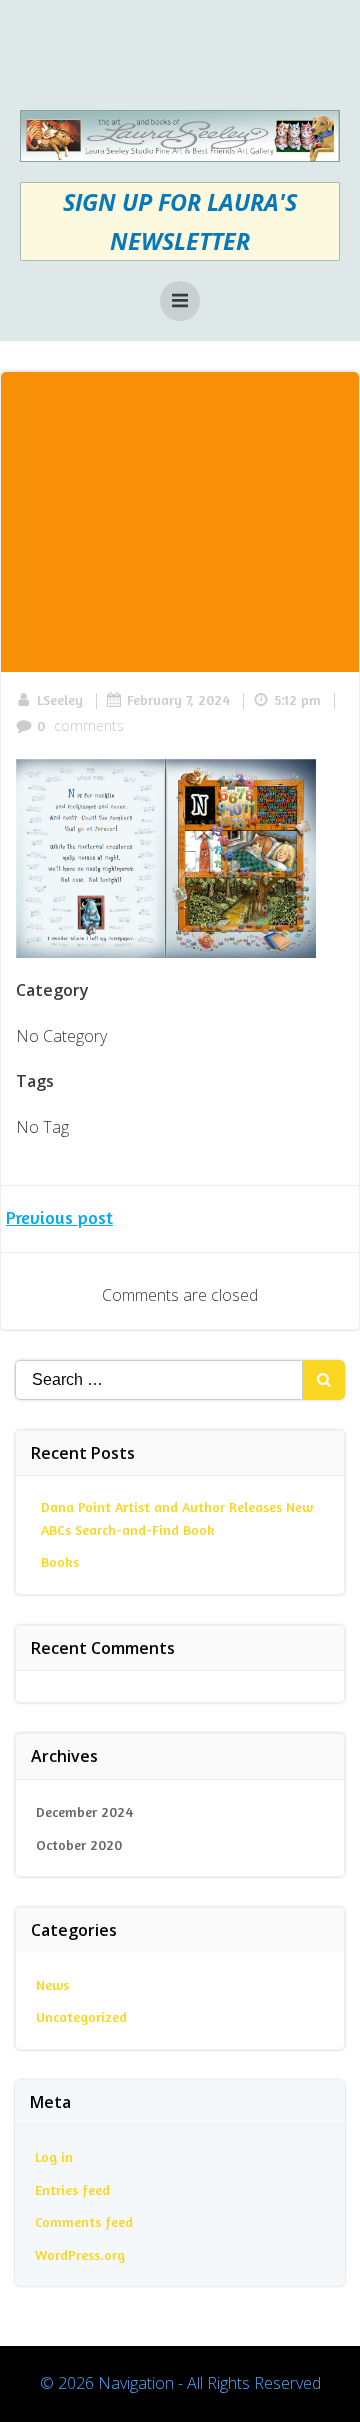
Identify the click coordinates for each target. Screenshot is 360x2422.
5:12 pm (297, 699)
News (52, 1984)
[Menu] (180, 301)
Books (60, 1561)
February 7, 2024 (178, 699)
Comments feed (84, 2221)
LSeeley (60, 699)
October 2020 (79, 1844)
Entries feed (72, 2189)
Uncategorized (81, 2016)
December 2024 (84, 1811)
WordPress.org (80, 2254)
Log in (54, 2156)
